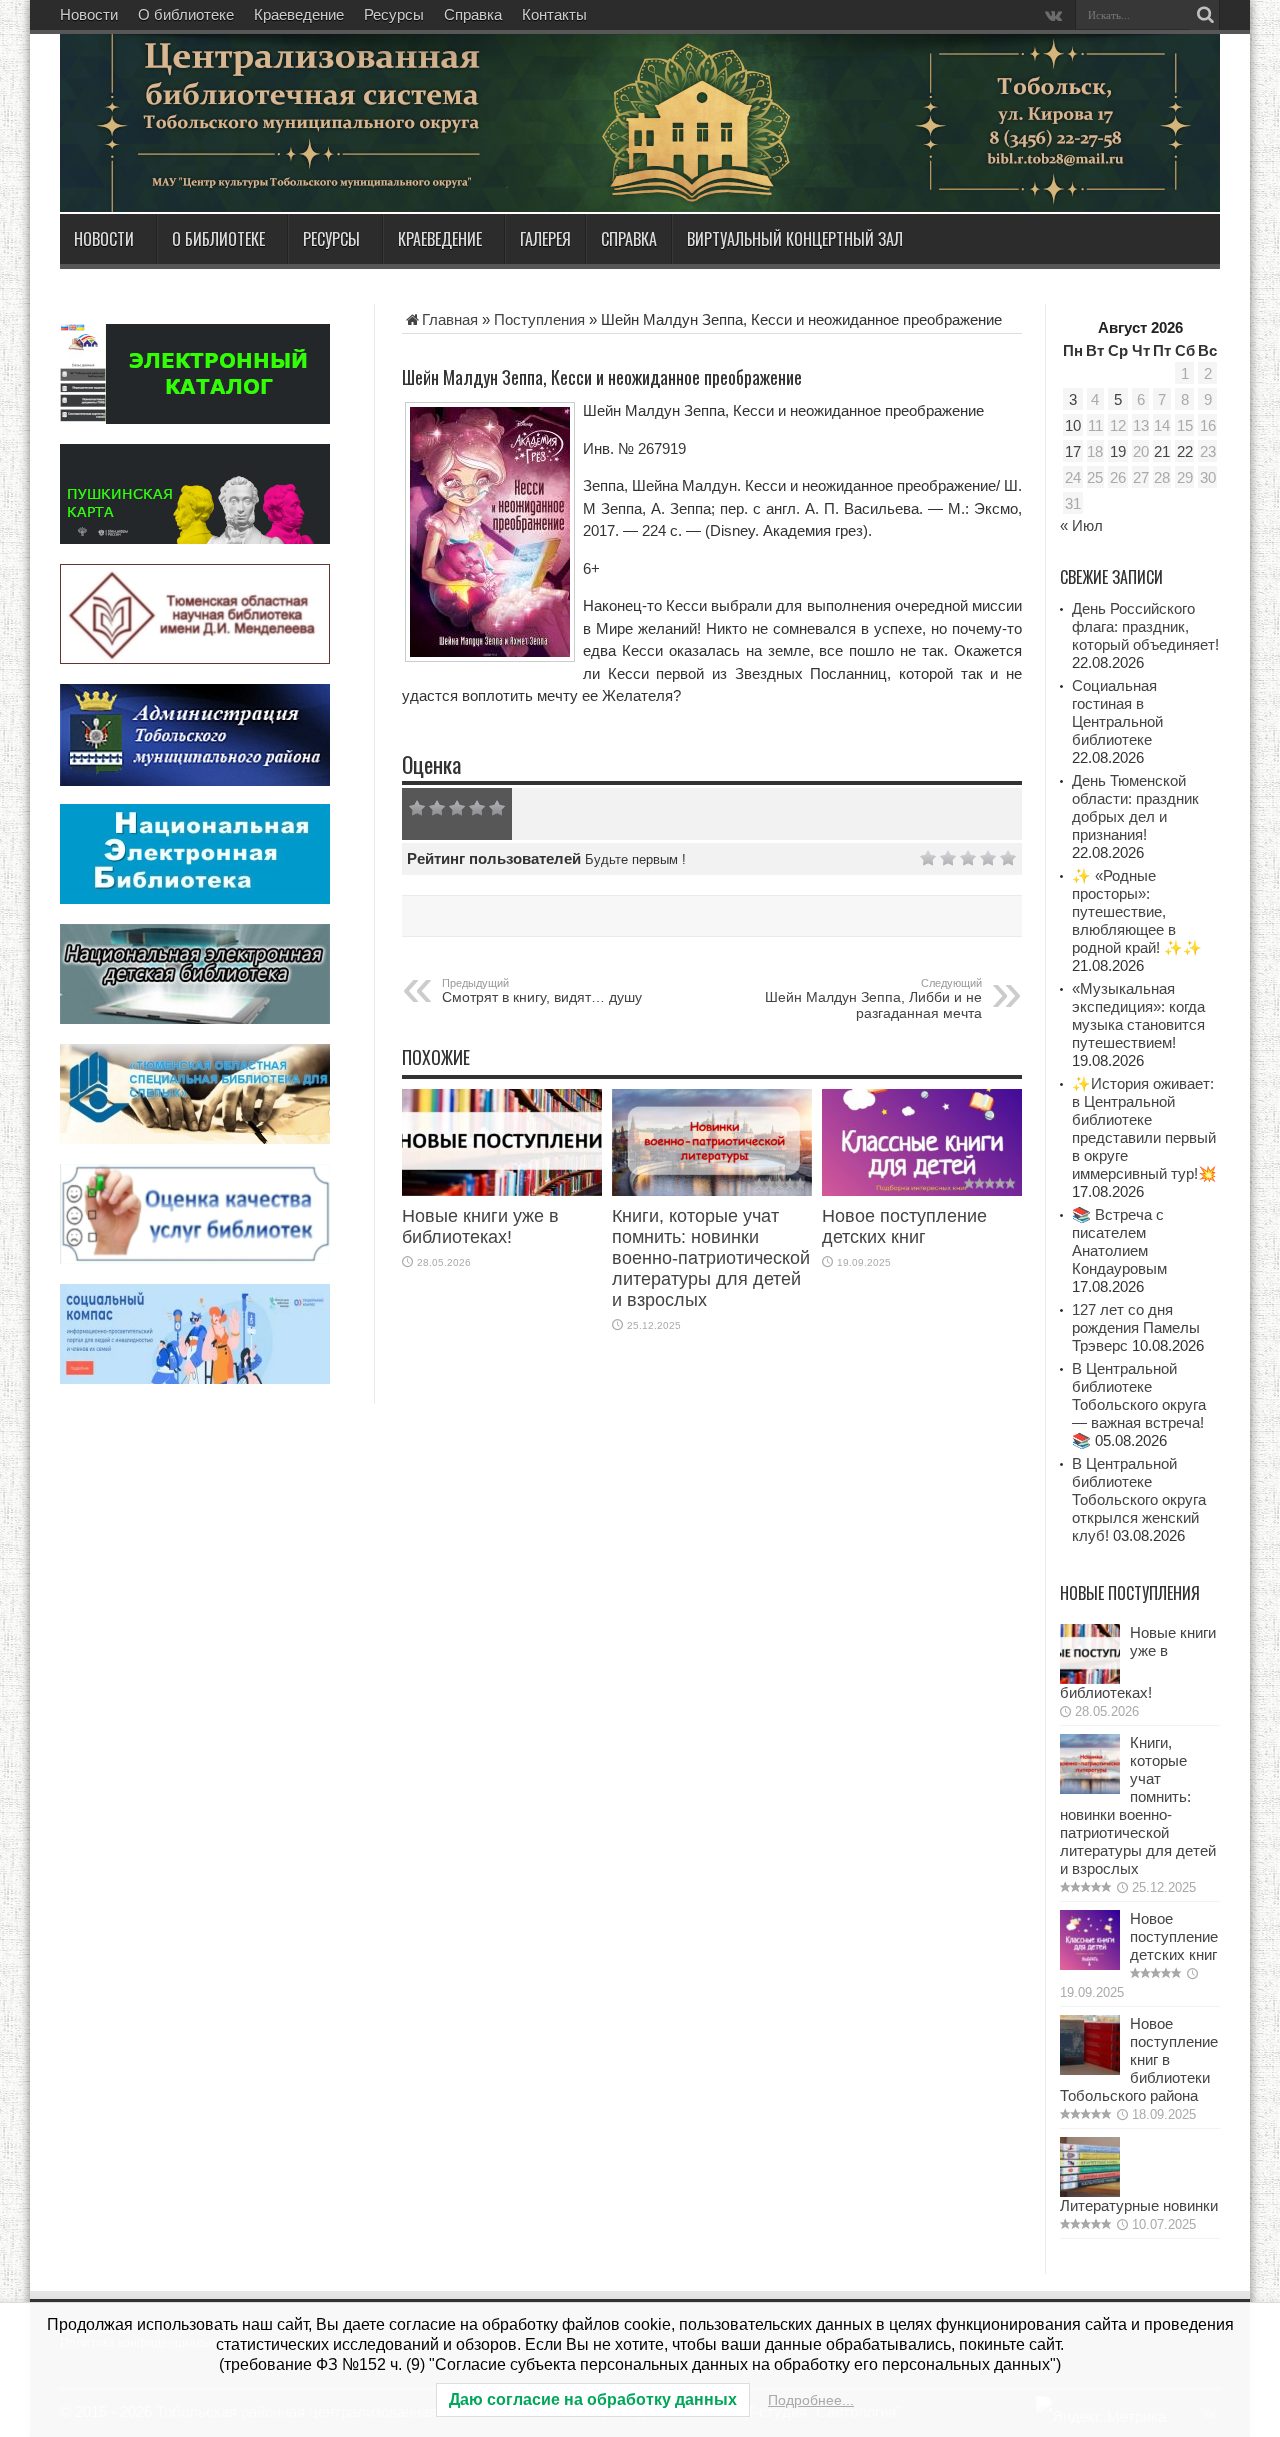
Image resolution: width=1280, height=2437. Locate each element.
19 (1118, 451)
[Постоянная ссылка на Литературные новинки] (1090, 2191)
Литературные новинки (1139, 2205)
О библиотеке (186, 14)
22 (1185, 451)
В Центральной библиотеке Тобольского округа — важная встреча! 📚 (1139, 1404)
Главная (450, 319)
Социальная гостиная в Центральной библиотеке (1117, 712)
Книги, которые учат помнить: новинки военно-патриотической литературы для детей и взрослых (711, 1258)
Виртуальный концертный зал (795, 239)
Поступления (539, 319)
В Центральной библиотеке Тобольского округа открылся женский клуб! (1139, 1499)
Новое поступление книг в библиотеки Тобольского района (1139, 2059)
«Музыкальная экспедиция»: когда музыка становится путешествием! (1138, 1015)
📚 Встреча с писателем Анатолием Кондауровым (1119, 1241)
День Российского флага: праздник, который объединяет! (1145, 626)
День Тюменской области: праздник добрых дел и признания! (1135, 807)
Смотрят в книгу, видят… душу (542, 991)
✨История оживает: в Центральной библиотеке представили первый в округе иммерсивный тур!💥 (1144, 1128)
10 (1073, 425)
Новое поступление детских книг (904, 1226)
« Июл (1081, 525)
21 (1162, 451)
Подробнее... (811, 2400)
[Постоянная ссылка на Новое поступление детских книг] (922, 1190)
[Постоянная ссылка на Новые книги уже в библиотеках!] (502, 1190)
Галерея (545, 239)
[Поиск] (1205, 15)
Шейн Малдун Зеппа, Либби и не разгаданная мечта (873, 999)
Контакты (554, 14)
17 (1073, 451)
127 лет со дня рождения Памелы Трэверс (1136, 1327)
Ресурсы (394, 14)
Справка (473, 14)
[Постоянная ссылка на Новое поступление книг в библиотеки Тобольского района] (1090, 2069)
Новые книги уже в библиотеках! (480, 1226)
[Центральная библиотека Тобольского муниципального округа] (300, 164)
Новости (89, 14)
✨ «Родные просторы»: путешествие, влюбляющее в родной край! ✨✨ (1137, 911)
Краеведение (299, 14)
